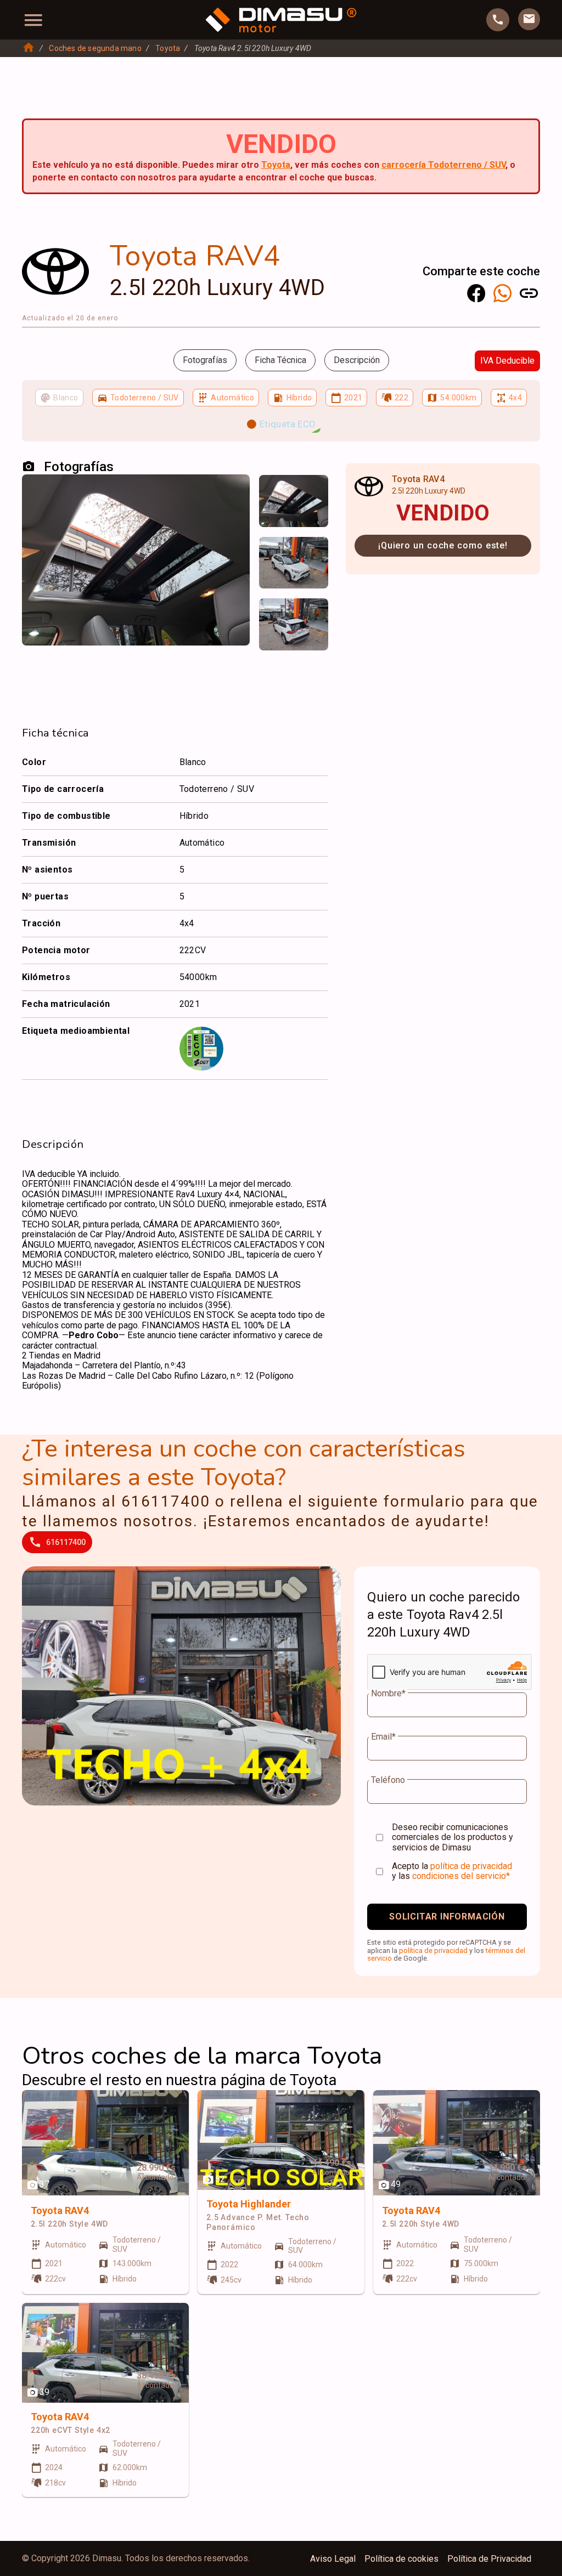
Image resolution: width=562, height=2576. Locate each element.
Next (313, 494)
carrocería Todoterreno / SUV (443, 165)
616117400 (66, 1542)
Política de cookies (401, 2559)
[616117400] (498, 20)
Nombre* (388, 1694)
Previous (274, 494)
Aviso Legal (333, 2559)
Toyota (168, 48)
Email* (383, 1737)
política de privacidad (471, 1866)
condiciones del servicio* (461, 1876)
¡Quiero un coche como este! (443, 545)
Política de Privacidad (489, 2559)
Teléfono (388, 1780)
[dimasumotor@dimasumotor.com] (529, 19)
